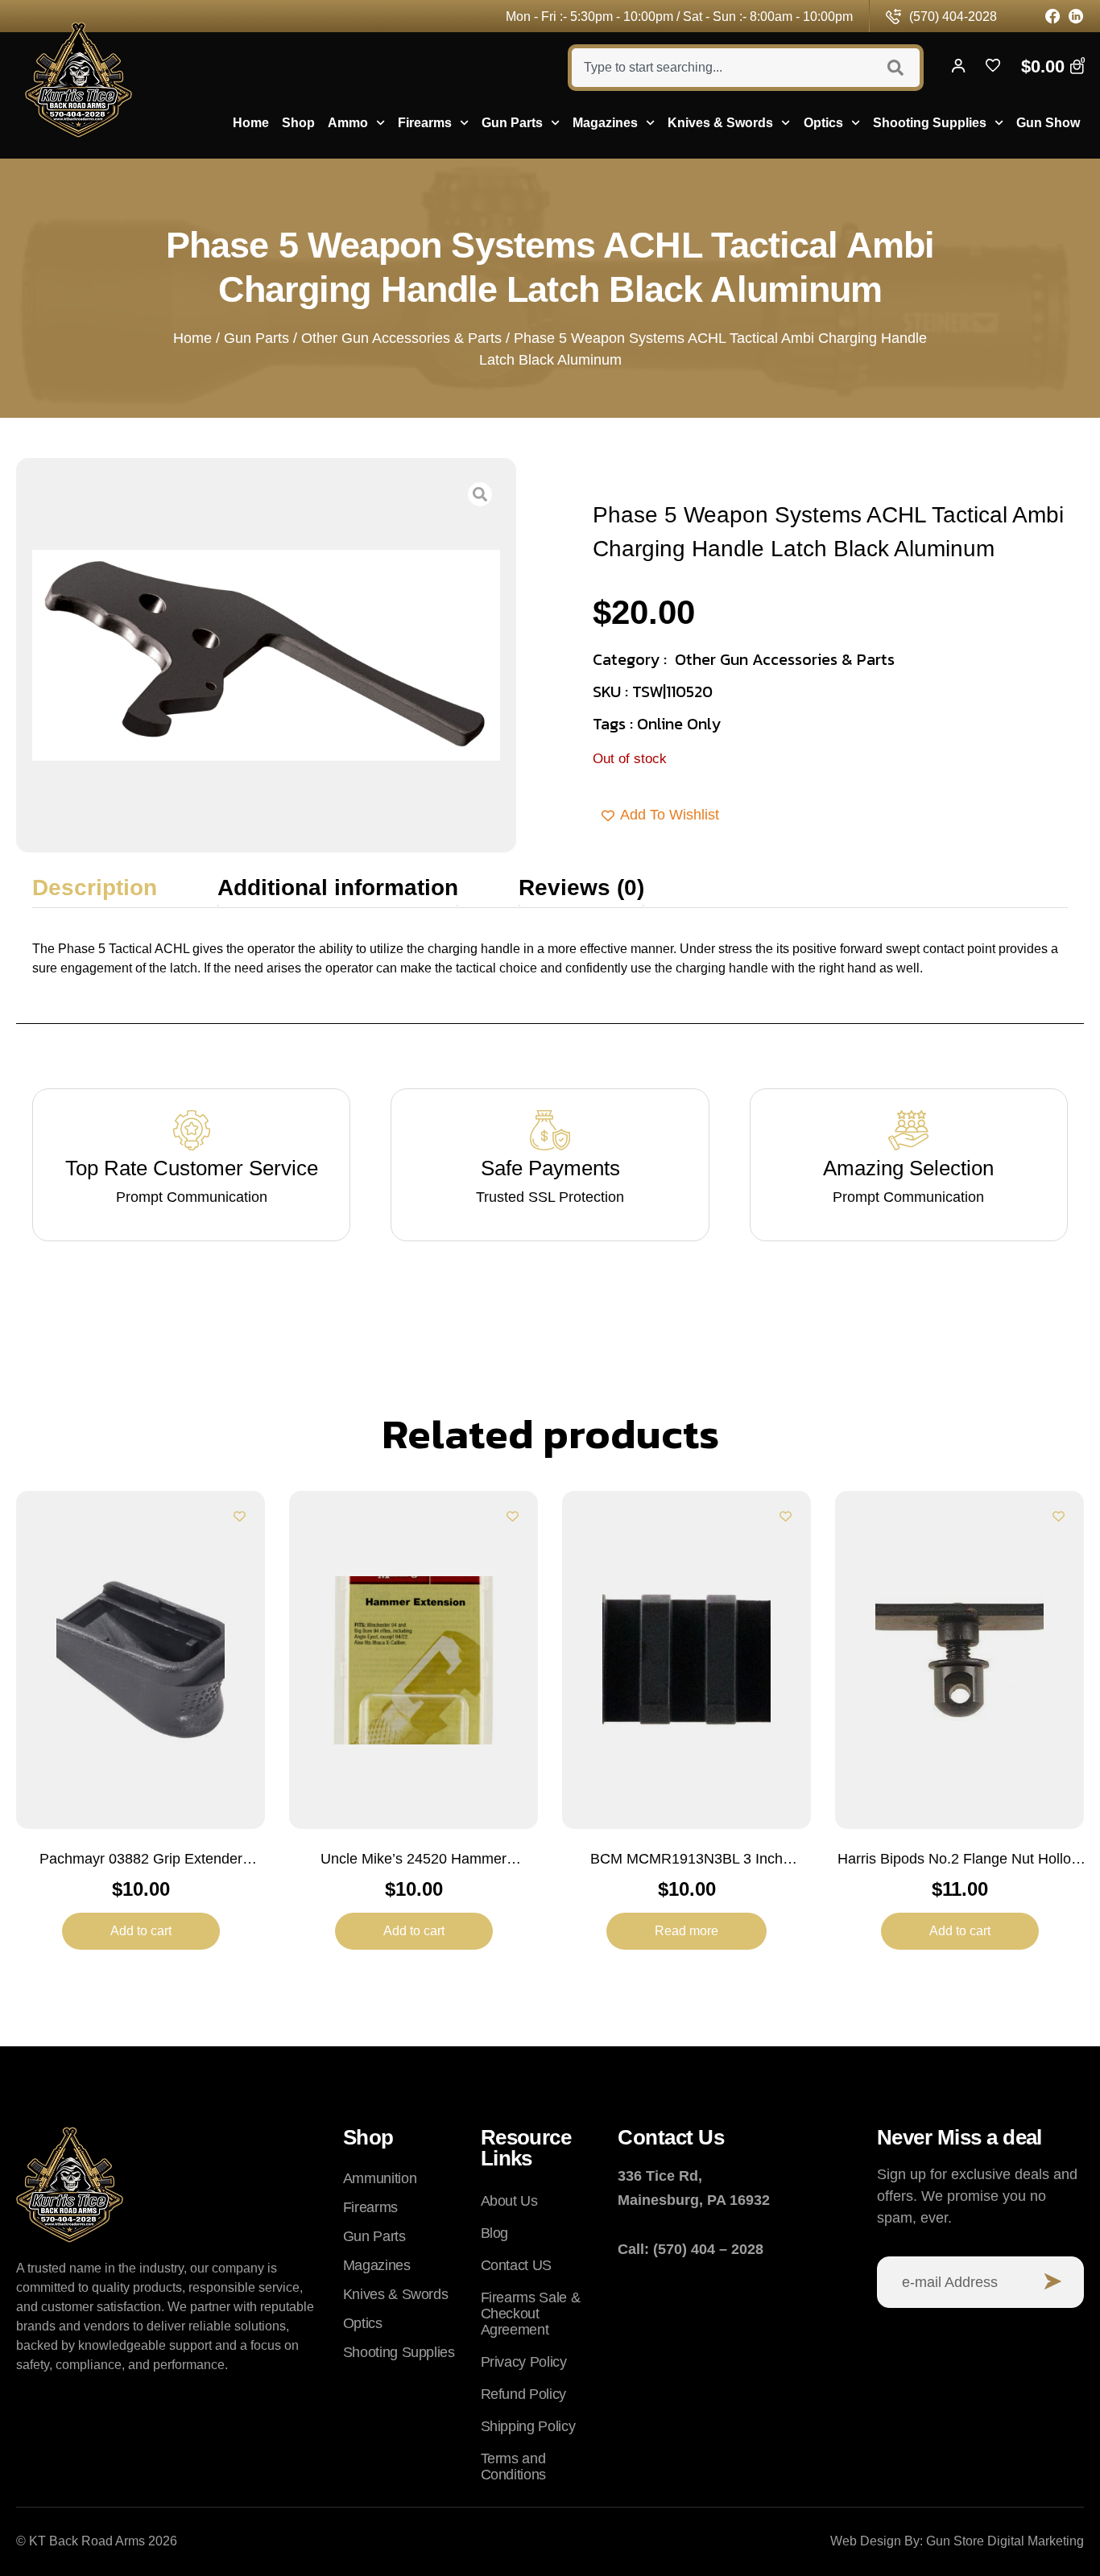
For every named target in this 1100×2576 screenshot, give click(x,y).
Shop (298, 123)
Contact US (516, 2265)
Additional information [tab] (338, 888)
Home (251, 123)
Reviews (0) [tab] (581, 888)
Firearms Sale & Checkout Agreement (531, 2314)
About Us (509, 2201)
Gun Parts (512, 123)
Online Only (679, 724)
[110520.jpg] (266, 655)
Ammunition (380, 2178)
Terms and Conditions (513, 2467)
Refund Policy (523, 2394)
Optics (823, 123)
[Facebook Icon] (1053, 17)
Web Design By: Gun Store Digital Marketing (957, 2541)
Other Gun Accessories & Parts (401, 338)
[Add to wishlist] (240, 1516)
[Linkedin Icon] (1076, 17)
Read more (686, 1931)
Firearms (425, 123)
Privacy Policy (524, 2362)
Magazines (605, 123)
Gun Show (1048, 123)
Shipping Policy (528, 2426)
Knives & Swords (720, 123)
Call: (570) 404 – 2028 (691, 2249)
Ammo (348, 123)
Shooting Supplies (930, 123)
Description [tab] (95, 888)
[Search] (897, 68)
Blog (495, 2233)
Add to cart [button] (141, 1931)
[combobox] (720, 68)
